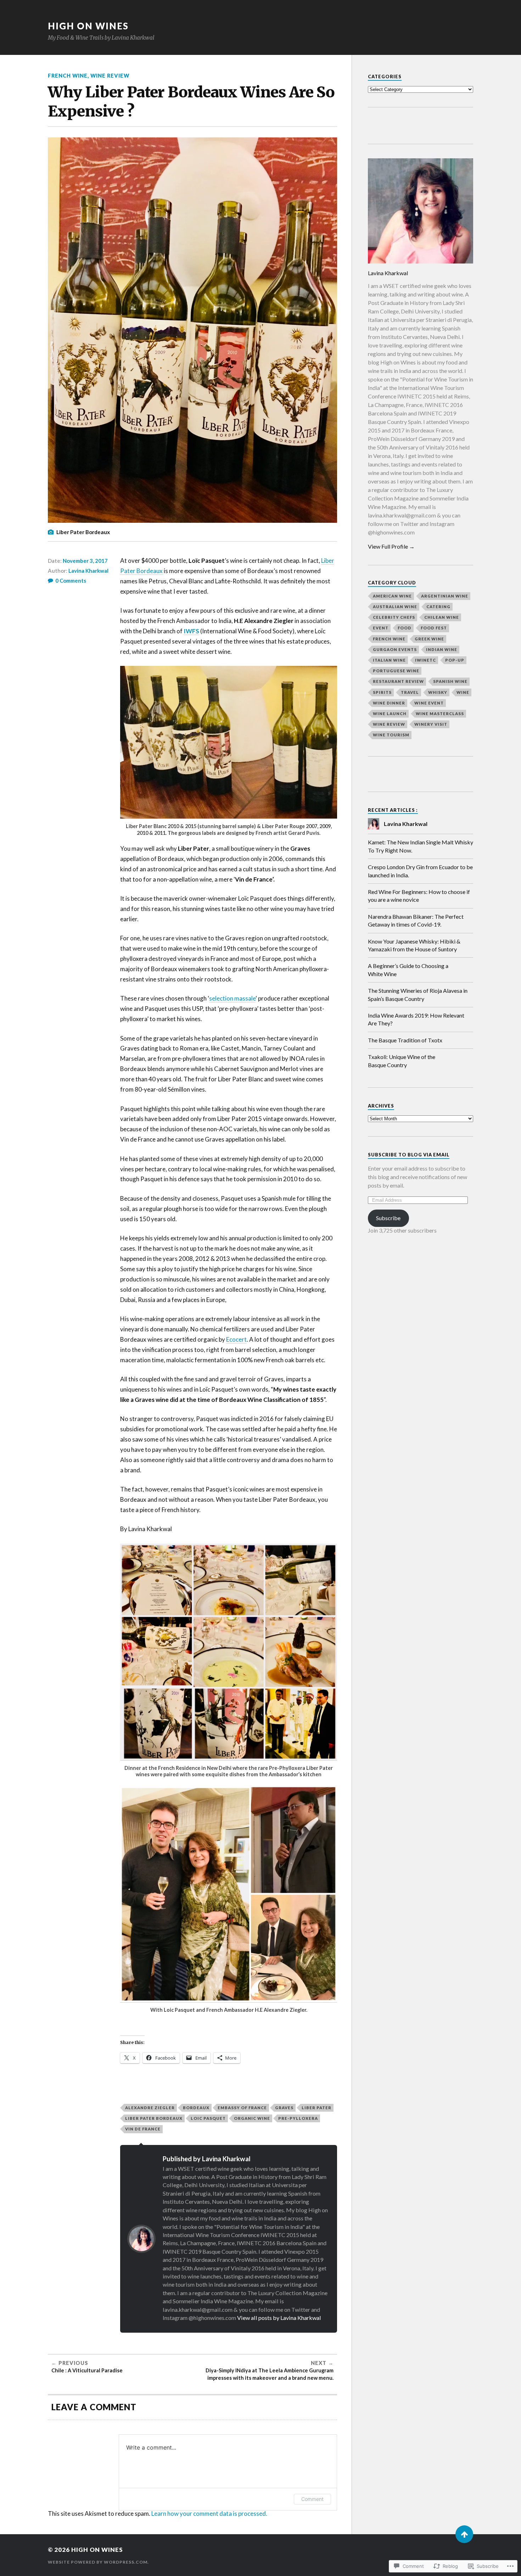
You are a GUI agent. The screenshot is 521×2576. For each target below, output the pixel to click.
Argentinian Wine (445, 596)
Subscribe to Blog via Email (409, 1155)
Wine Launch (390, 714)
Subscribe (388, 1218)
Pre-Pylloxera (298, 2118)
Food (405, 628)
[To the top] (464, 2534)
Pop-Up (455, 660)
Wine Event (429, 703)
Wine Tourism (391, 735)
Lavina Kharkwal (88, 571)
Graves (284, 2108)
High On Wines (88, 26)
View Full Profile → (391, 546)
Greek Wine (429, 639)
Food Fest (434, 628)
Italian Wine (389, 660)
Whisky (438, 692)
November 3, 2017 (85, 561)
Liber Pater (316, 2108)
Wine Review (110, 76)
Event (381, 628)
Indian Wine (442, 649)
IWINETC (425, 660)
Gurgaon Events (395, 649)
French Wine (68, 76)
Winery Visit (431, 724)
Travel (410, 692)
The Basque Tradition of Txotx (405, 1040)
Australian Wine (395, 607)
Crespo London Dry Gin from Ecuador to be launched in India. (420, 871)
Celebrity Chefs (394, 617)
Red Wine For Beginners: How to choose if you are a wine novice (419, 896)
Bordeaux (196, 2108)
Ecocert (236, 1339)
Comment (312, 2499)
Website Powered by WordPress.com (98, 2562)
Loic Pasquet (208, 2118)
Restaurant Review (398, 681)
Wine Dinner (389, 703)
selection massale (232, 998)
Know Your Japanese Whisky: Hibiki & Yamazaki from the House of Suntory (414, 945)
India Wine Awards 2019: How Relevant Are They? (416, 1019)
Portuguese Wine (396, 671)
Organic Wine (252, 2118)
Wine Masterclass (440, 714)
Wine (463, 692)
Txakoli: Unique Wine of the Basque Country (402, 1061)
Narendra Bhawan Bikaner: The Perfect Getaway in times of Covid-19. (416, 920)
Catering (438, 607)
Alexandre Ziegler (150, 2108)
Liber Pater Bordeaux (154, 2118)
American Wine (392, 596)
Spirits (382, 692)
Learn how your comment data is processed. (209, 2513)
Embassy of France (242, 2108)
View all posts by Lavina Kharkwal (279, 2318)
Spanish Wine (450, 681)
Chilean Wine (442, 617)
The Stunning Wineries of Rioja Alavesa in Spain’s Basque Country (418, 994)
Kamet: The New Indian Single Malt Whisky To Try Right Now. (421, 846)
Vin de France (143, 2129)
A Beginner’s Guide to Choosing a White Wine (408, 970)
